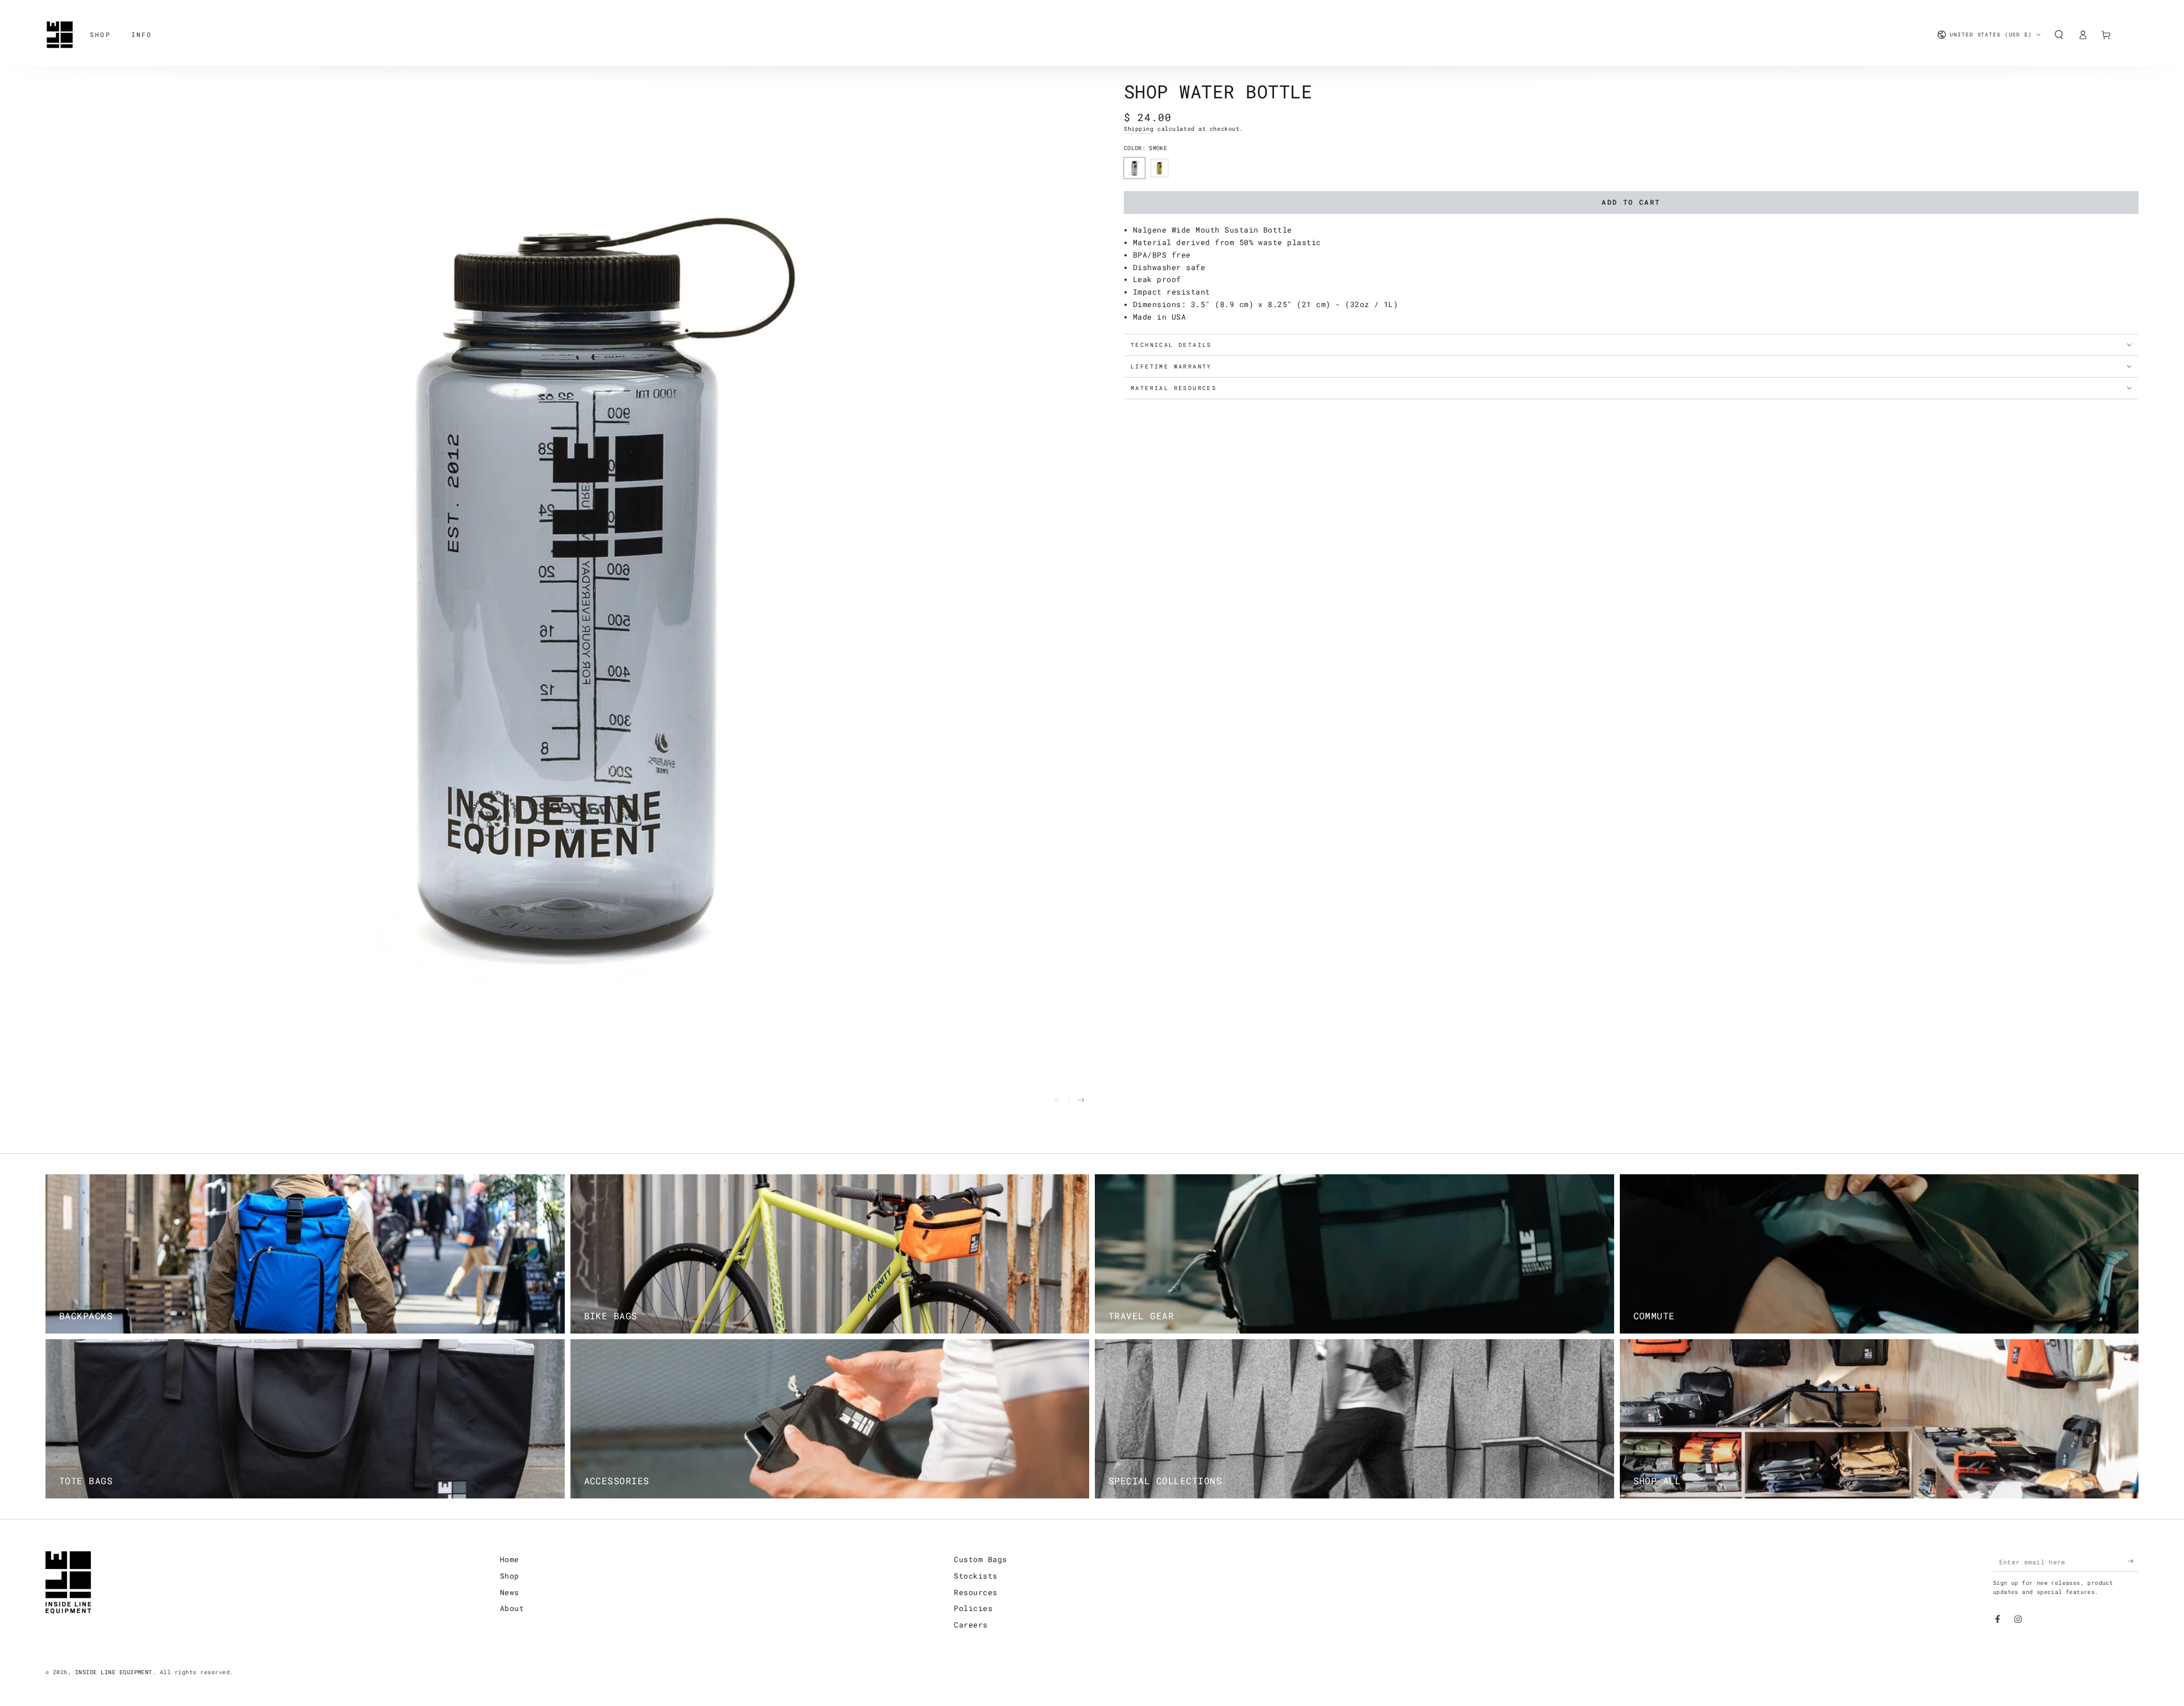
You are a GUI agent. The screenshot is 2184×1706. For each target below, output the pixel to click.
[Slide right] (1081, 1101)
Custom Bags (980, 1559)
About (512, 1608)
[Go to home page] (60, 35)
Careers (971, 1625)
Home (510, 1559)
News (510, 1592)
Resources (975, 1592)
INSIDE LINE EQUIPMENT (114, 1672)
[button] (2059, 34)
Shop (510, 1576)
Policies (973, 1608)
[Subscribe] (2133, 1561)
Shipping (1139, 129)
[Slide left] (1058, 1101)
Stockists (975, 1576)
